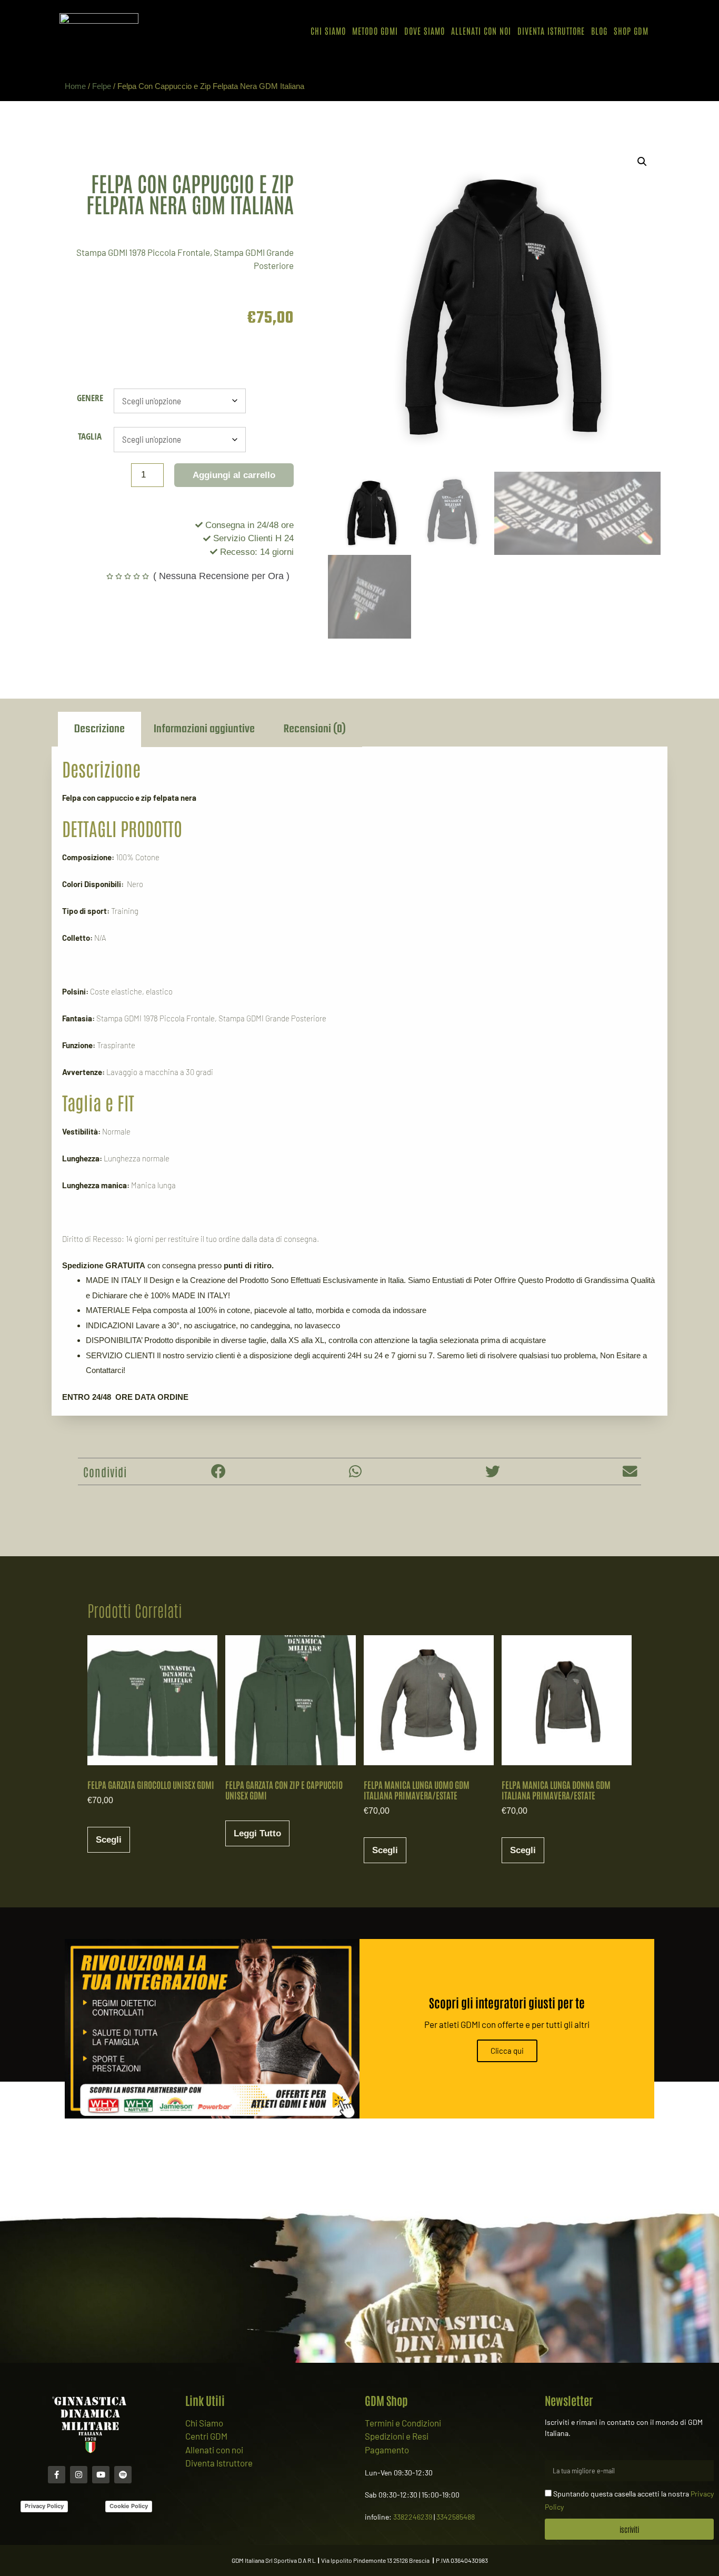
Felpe (102, 86)
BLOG (599, 31)
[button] (642, 162)
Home (75, 86)
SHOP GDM (631, 31)
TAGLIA (90, 436)
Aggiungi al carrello (234, 475)
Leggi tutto (257, 1833)
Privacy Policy (44, 2506)
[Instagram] (79, 2475)
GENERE (90, 398)
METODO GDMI (375, 31)
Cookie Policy (129, 2506)
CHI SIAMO (328, 31)
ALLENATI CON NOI (481, 31)
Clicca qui (507, 2051)
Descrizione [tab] (99, 729)
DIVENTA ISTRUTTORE (551, 31)
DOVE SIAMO (425, 31)
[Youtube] (101, 2475)
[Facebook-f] (57, 2475)
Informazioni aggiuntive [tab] (204, 729)
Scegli (109, 1840)
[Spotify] (123, 2475)
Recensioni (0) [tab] (315, 729)
